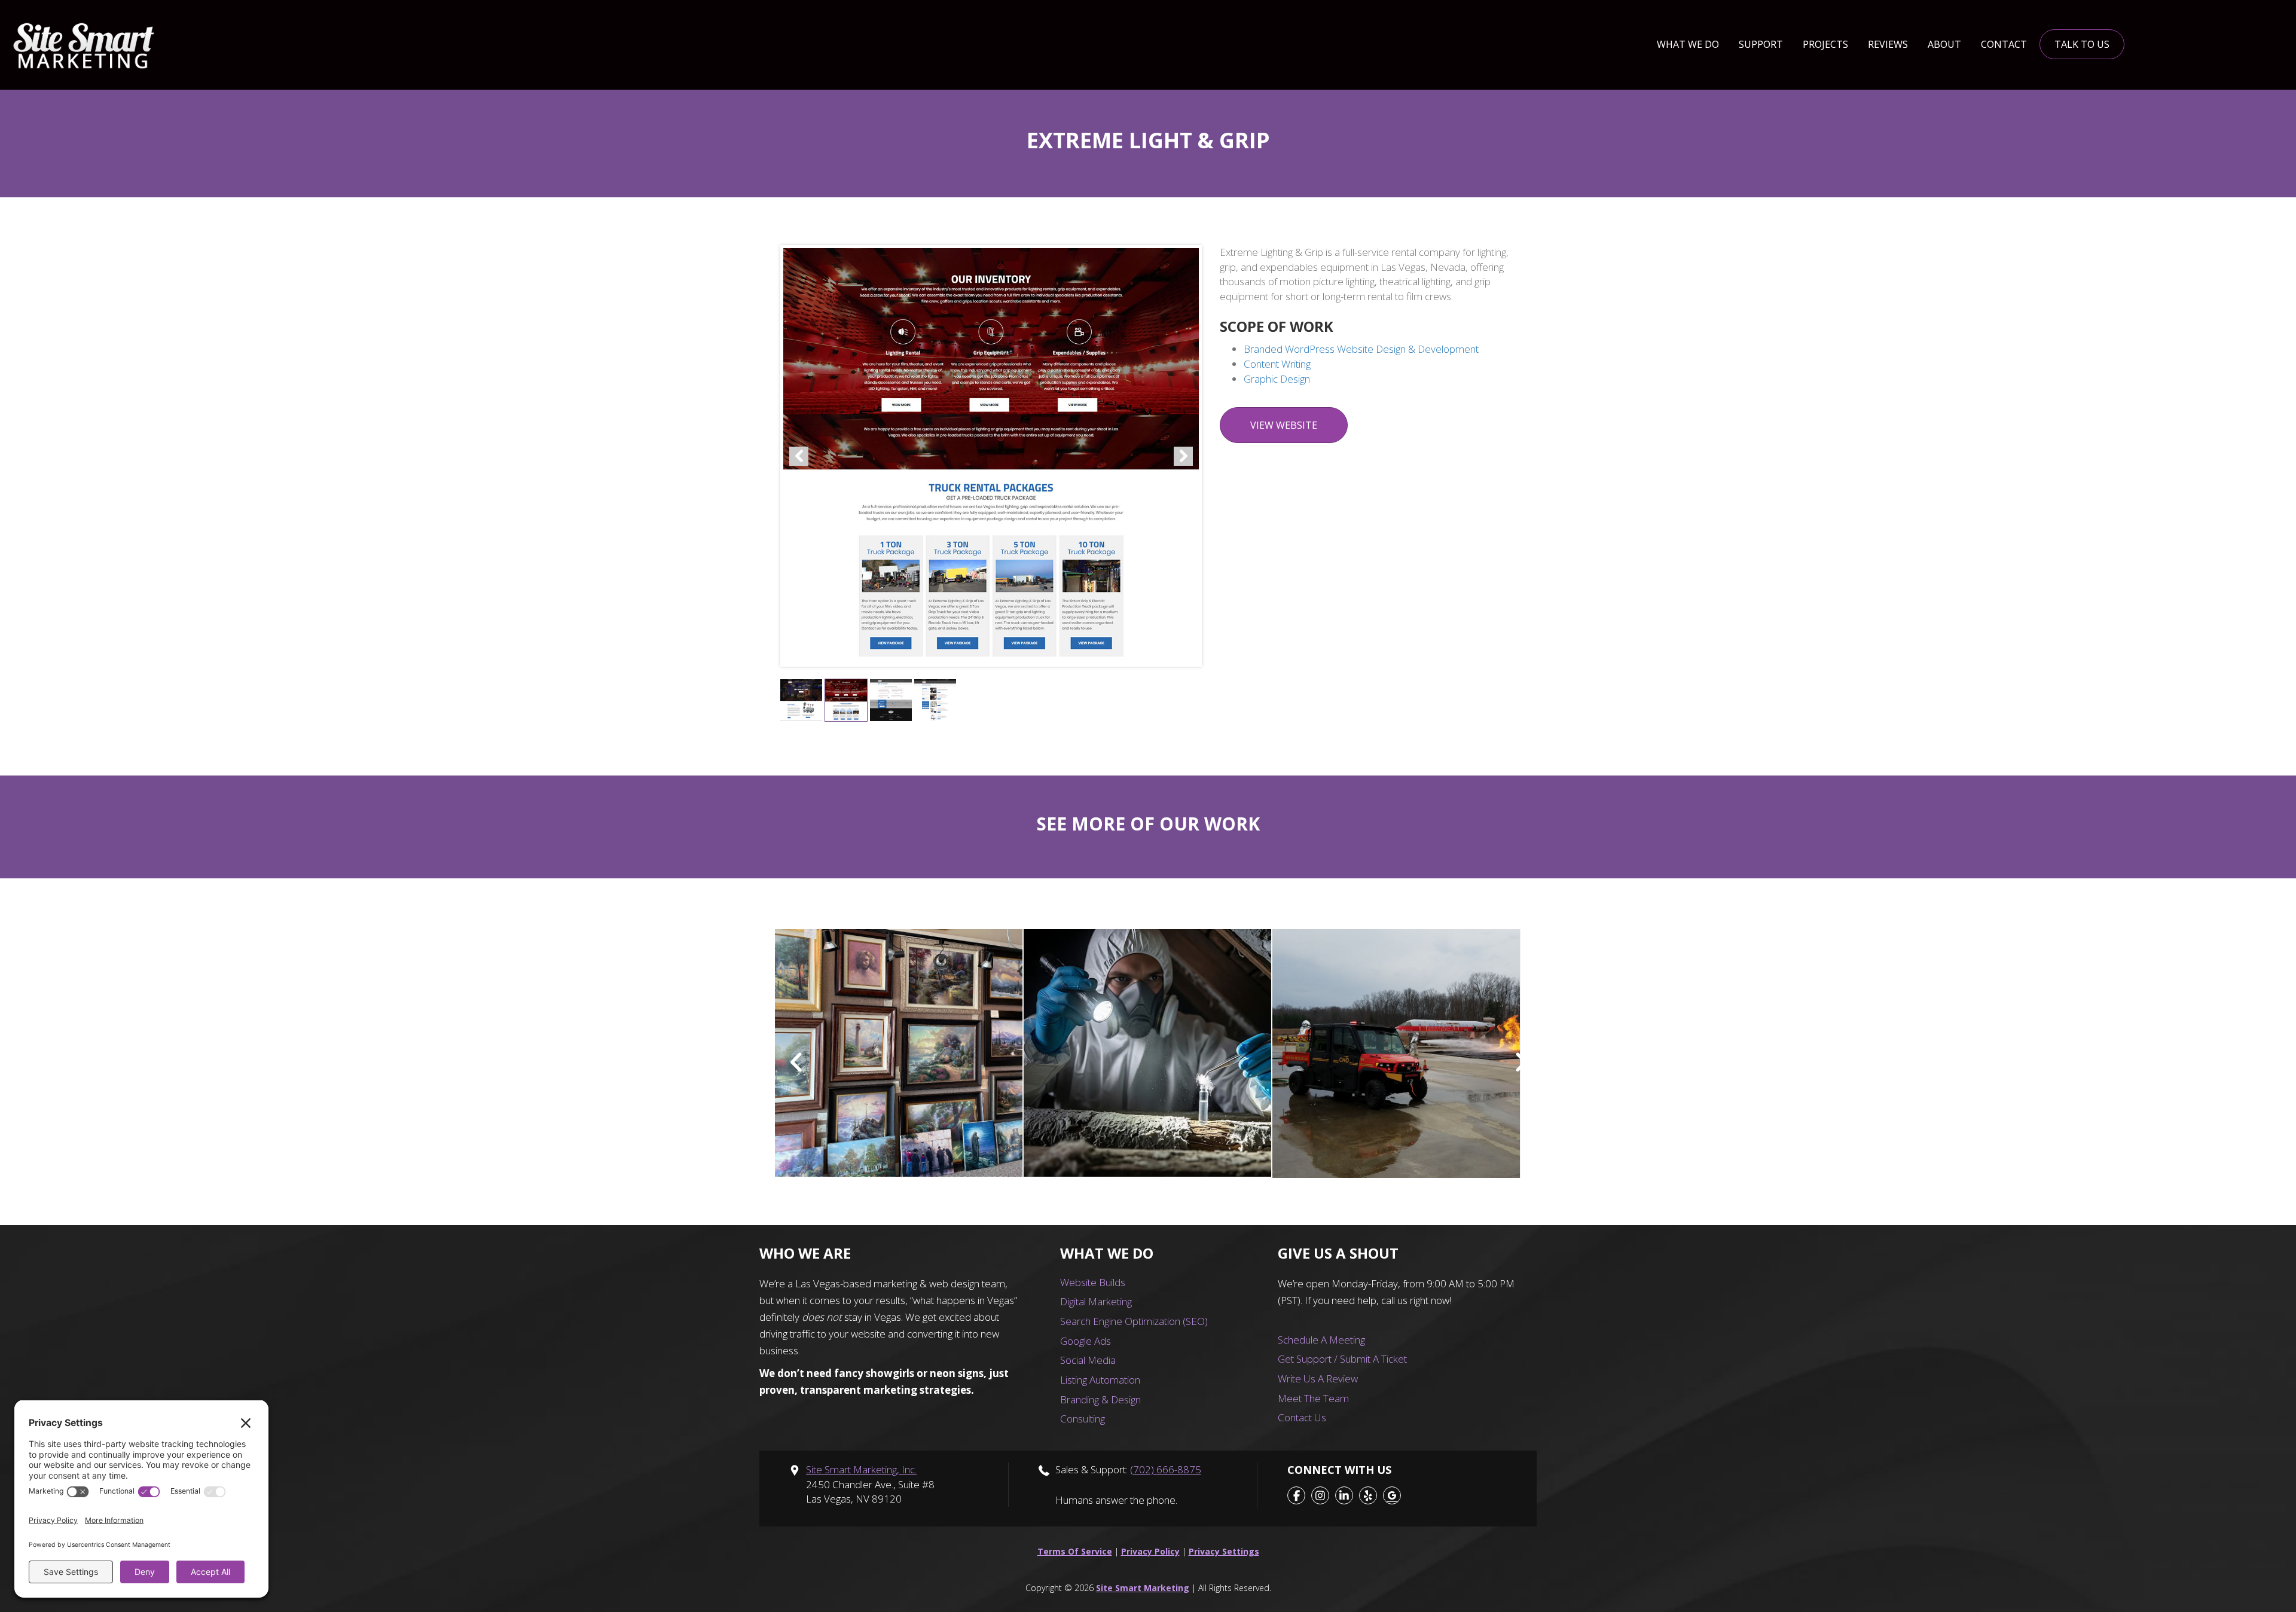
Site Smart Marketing (1143, 1588)
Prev (799, 456)
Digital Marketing (1096, 1301)
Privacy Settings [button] (1224, 1551)
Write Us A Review (1318, 1379)
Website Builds (1093, 1282)
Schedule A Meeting (1321, 1340)
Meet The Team (1313, 1398)
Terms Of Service (1075, 1551)
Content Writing (1277, 364)
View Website (1284, 425)
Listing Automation (1100, 1380)
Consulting (1083, 1419)
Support (1761, 44)
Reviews (1888, 44)
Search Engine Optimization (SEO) (1134, 1321)
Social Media (1088, 1360)
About (1944, 44)
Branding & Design (1100, 1399)
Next (1183, 456)
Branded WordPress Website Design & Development (1361, 349)
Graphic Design (1277, 379)
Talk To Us (2082, 44)
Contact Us (1302, 1417)
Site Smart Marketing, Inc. (861, 1469)
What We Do (1688, 44)
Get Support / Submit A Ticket (1342, 1359)
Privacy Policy (1150, 1551)
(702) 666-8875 (1166, 1469)
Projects (1825, 44)
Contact (2004, 44)
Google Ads (1086, 1341)
